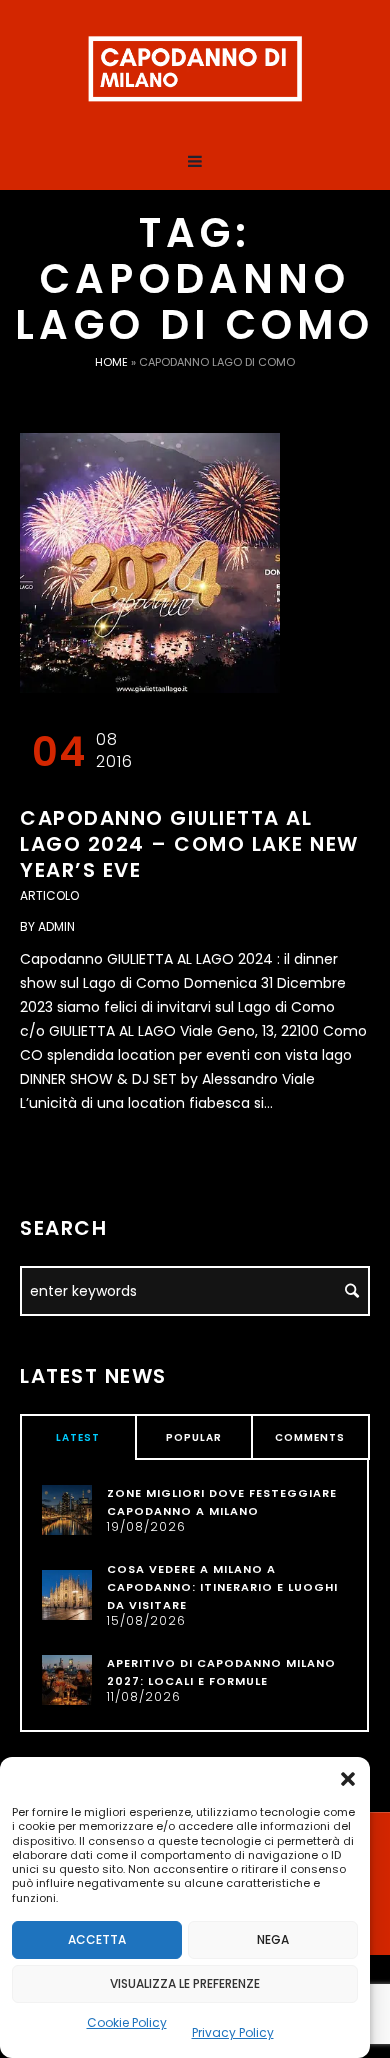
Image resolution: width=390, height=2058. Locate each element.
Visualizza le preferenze (185, 1983)
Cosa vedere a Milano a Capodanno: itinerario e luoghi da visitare (222, 1587)
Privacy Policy (233, 2032)
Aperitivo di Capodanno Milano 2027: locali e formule (221, 1672)
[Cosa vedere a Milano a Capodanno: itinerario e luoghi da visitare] (67, 1594)
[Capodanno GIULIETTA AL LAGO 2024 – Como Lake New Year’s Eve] (150, 563)
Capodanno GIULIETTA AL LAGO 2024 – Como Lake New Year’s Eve (189, 844)
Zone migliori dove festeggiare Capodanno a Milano (222, 1502)
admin (56, 926)
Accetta (97, 1939)
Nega (273, 1939)
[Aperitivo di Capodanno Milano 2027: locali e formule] (67, 1679)
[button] (348, 1779)
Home (111, 362)
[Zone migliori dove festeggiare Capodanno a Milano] (67, 1509)
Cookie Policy (127, 2022)
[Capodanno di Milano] (195, 70)
